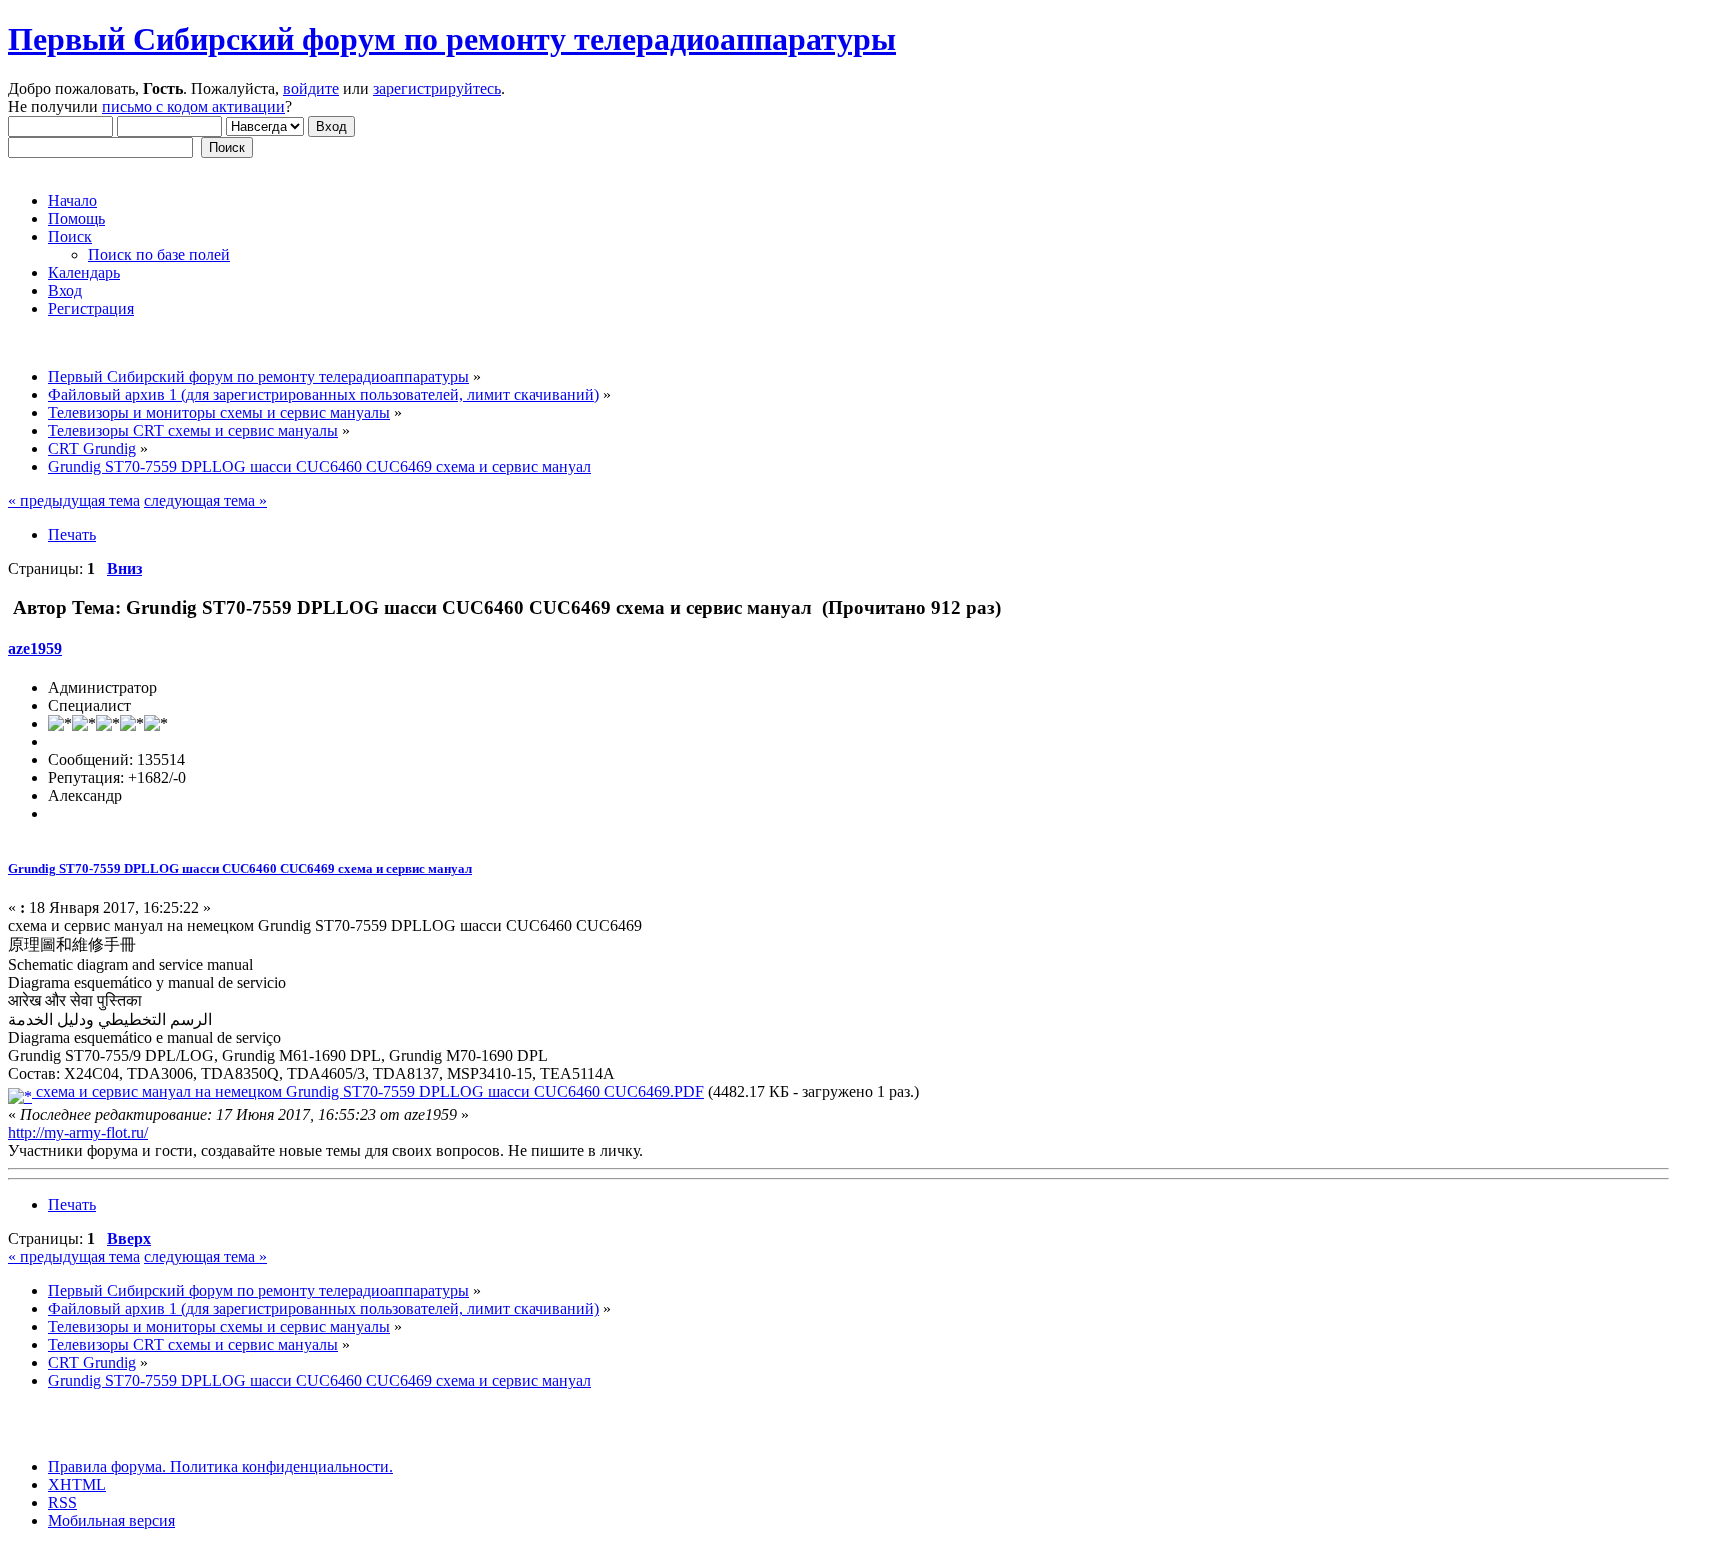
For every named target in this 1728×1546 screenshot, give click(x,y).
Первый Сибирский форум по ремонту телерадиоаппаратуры (452, 39)
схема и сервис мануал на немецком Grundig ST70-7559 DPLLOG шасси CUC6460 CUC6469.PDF (368, 1091)
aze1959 (35, 648)
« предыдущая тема (74, 500)
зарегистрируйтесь (437, 88)
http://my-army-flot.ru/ (78, 1132)
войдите (311, 88)
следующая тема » (205, 500)
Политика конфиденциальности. (279, 1466)
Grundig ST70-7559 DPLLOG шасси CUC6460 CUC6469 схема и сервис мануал (240, 868)
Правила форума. (107, 1466)
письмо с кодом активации (193, 106)
